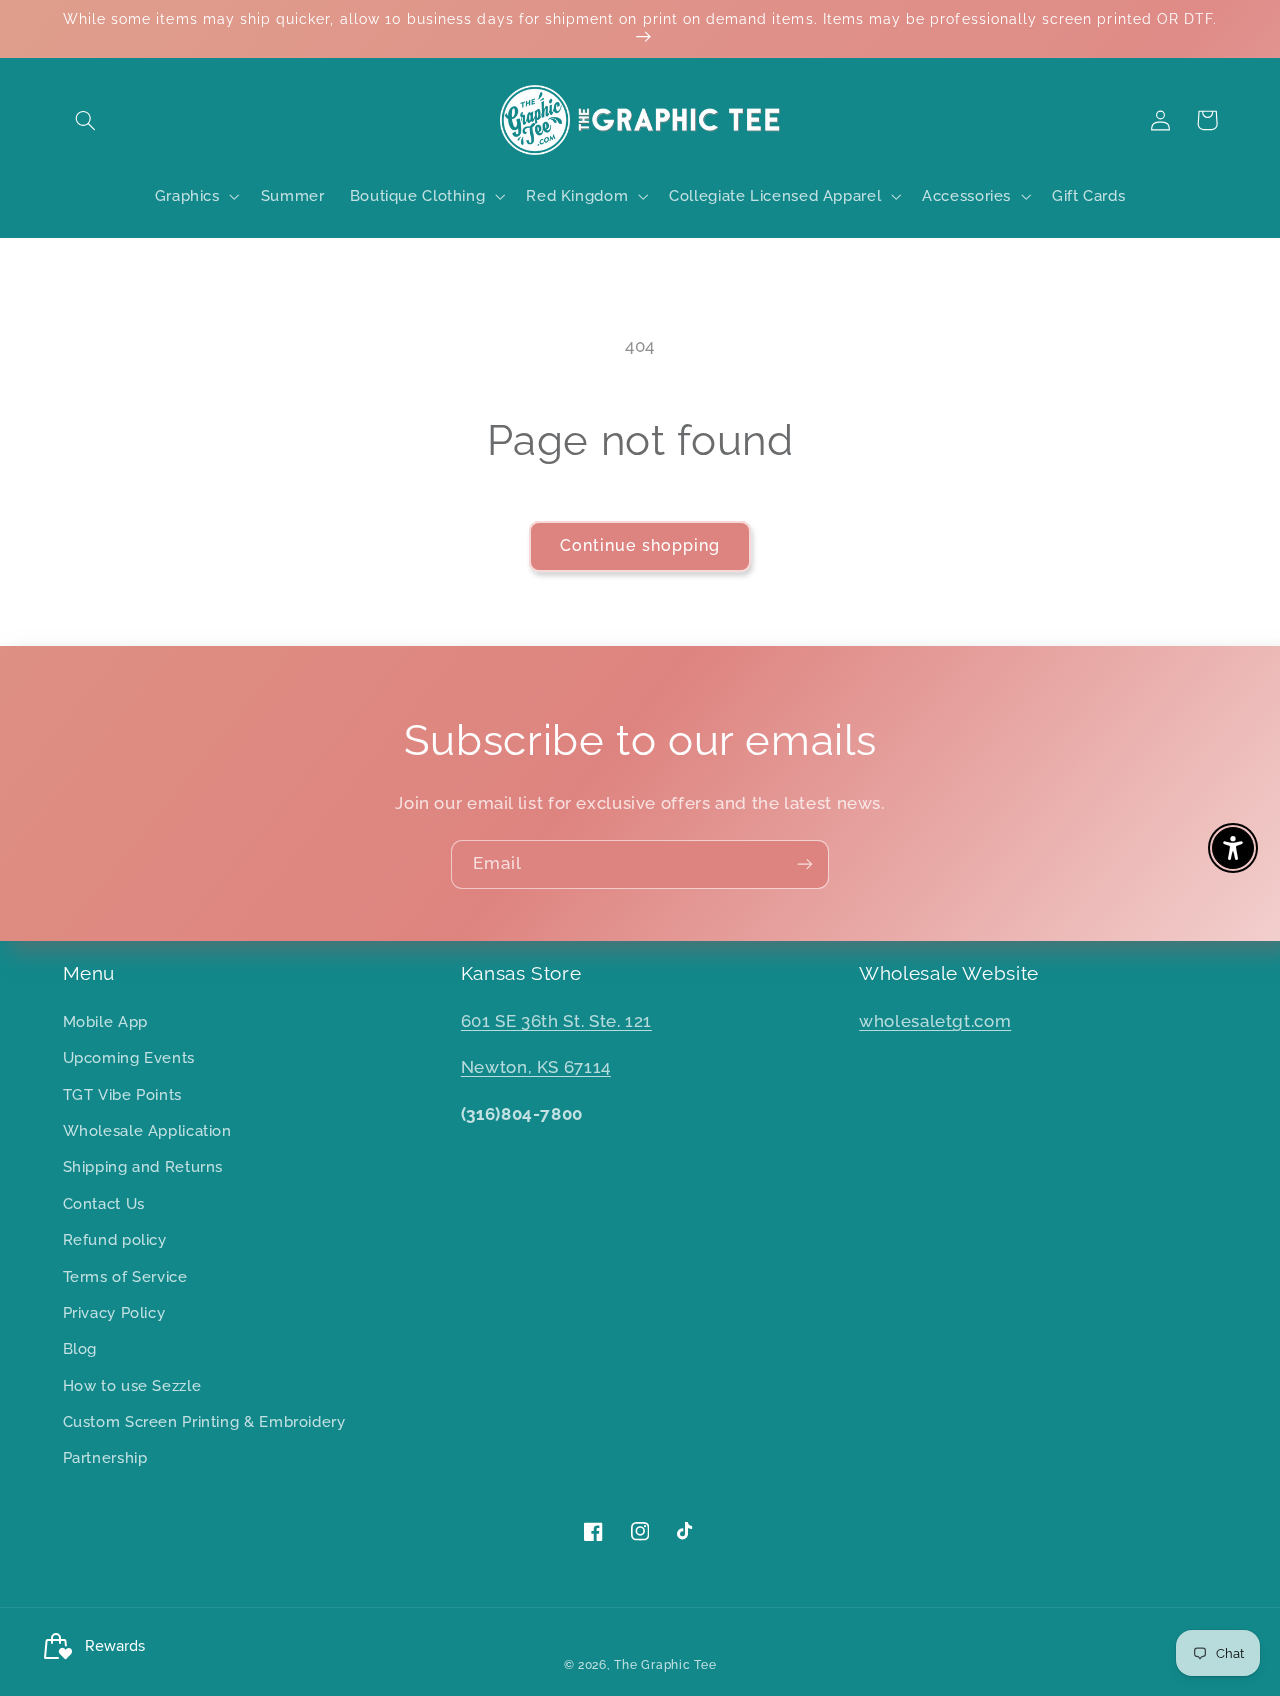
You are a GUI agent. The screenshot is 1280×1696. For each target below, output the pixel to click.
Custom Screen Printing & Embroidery (204, 1421)
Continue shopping (640, 545)
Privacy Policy (114, 1312)
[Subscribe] (805, 864)
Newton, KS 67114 (536, 1067)
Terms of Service (125, 1276)
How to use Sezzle (132, 1385)
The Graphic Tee (665, 1665)
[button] (86, 120)
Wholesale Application (147, 1130)
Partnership (105, 1457)
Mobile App (105, 1021)
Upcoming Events (129, 1057)
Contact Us (104, 1203)
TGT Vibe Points (122, 1094)
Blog (80, 1348)
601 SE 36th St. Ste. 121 (556, 1021)
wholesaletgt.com (935, 1021)
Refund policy (115, 1239)
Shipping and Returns (143, 1166)
